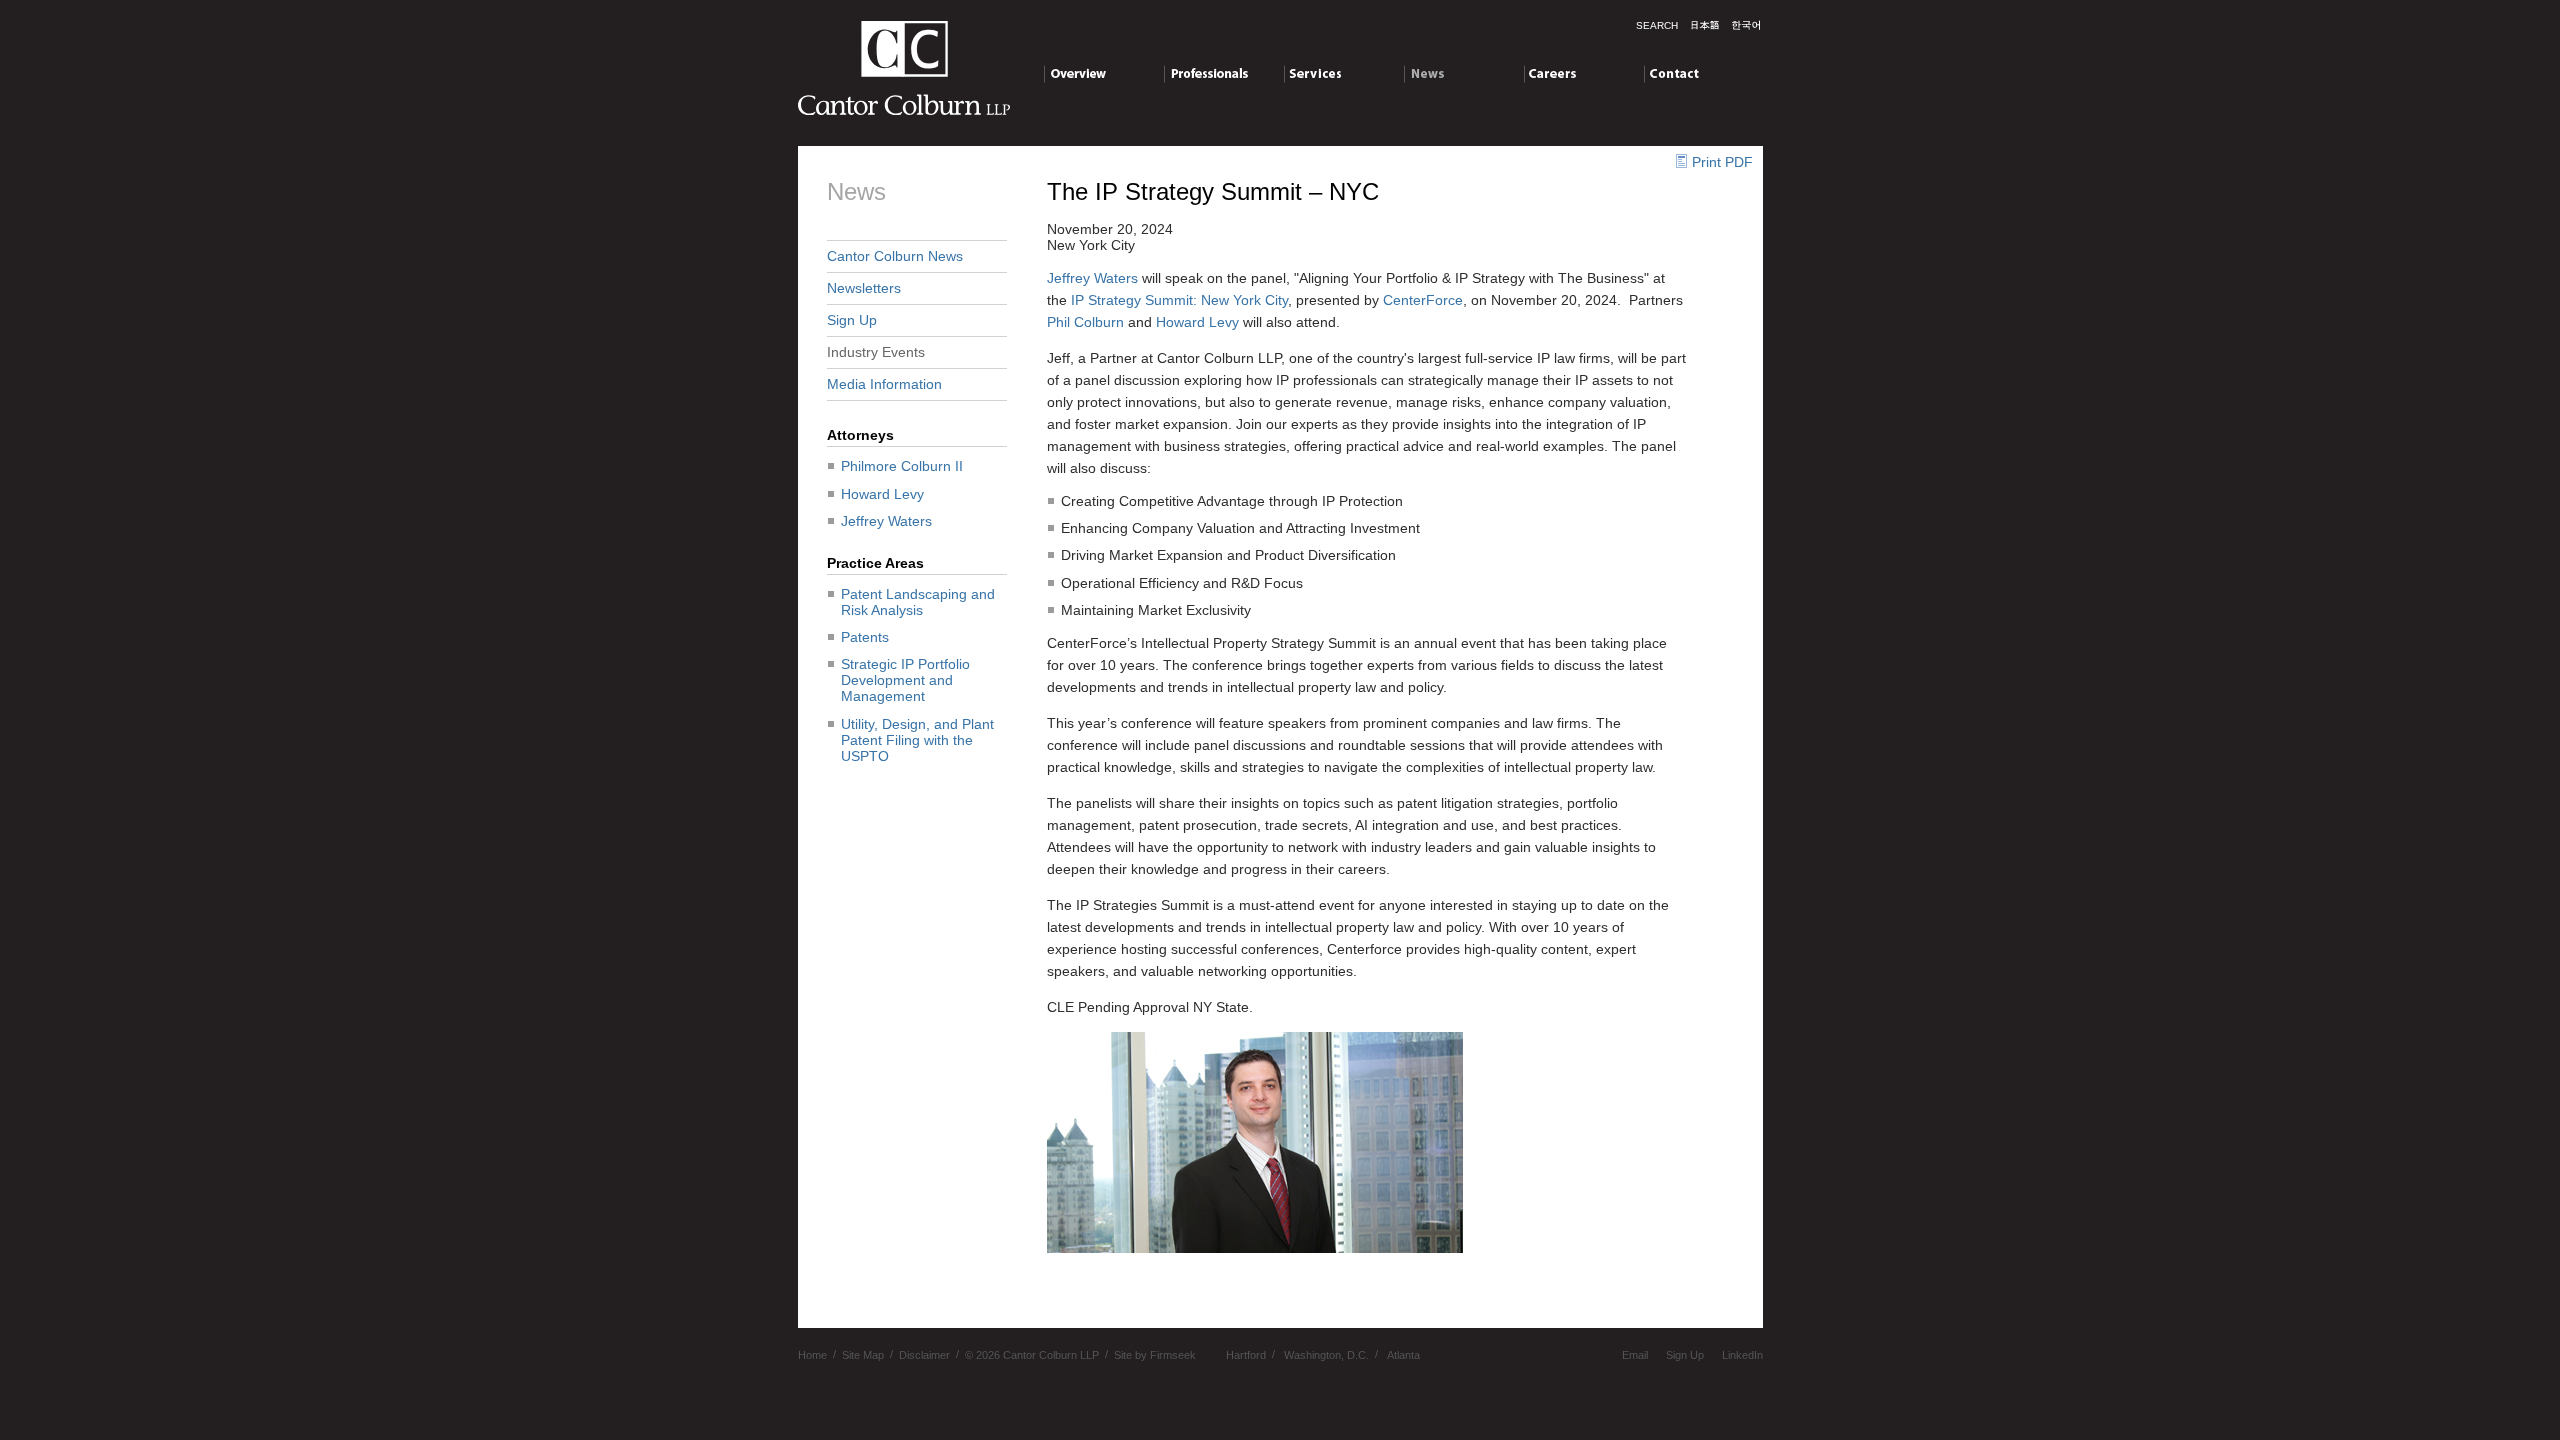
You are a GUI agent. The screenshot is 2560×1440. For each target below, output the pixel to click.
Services (1311, 73)
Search (1657, 25)
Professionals (1206, 73)
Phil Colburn (1085, 322)
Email (1635, 1354)
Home (812, 1354)
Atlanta (1403, 1354)
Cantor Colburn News (895, 256)
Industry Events (876, 352)
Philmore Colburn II (902, 466)
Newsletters (864, 288)
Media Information (884, 384)
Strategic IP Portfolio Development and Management (905, 680)
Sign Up (852, 320)
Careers (1549, 73)
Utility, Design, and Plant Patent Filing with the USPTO (917, 740)
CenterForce (1423, 300)
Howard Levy (882, 494)
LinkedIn (1742, 1354)
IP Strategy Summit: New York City (1179, 300)
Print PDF (1722, 162)
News (1421, 73)
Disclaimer (924, 1354)
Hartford (1246, 1354)
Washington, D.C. (1326, 1354)
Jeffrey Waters (886, 521)
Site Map (863, 1354)
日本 (1705, 25)
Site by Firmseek (1155, 1354)
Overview (1073, 73)
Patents (865, 637)
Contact (1668, 73)
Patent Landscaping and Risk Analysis (918, 602)
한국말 (1746, 25)
